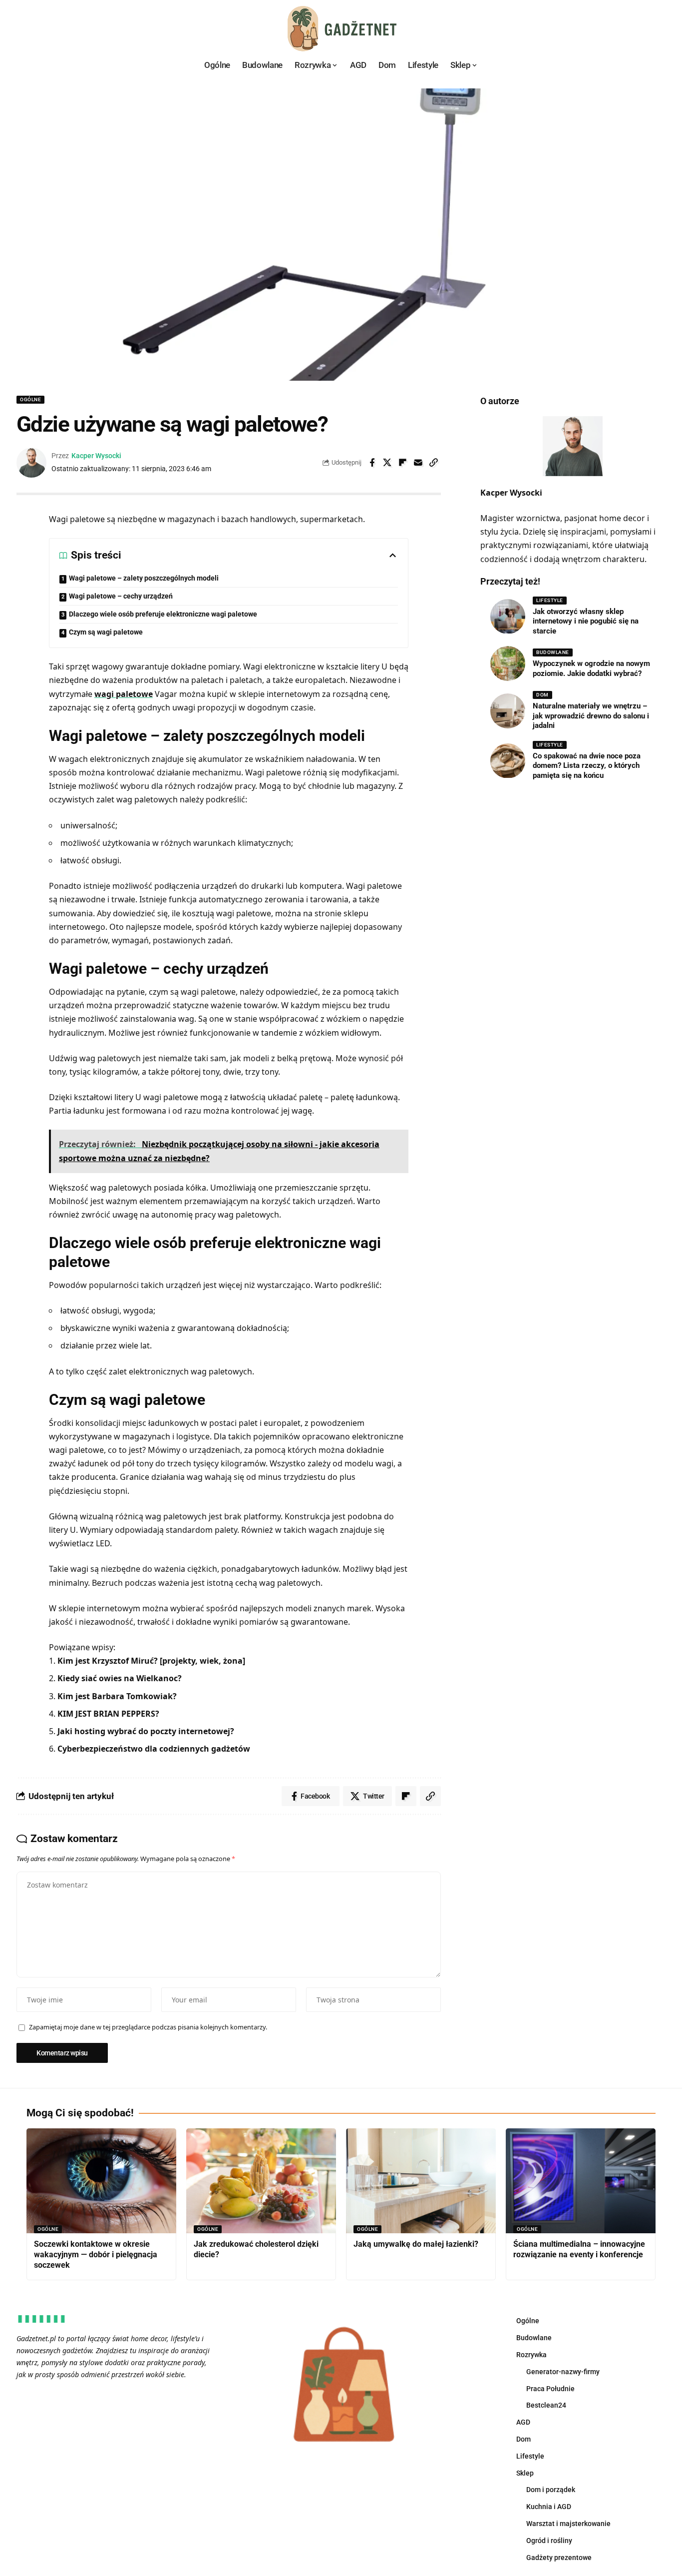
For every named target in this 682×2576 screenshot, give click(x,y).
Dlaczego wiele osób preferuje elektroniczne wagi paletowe (163, 614)
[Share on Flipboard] (403, 463)
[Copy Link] (434, 463)
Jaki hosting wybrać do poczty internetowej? (146, 1731)
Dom (542, 695)
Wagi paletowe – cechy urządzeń (121, 596)
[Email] (418, 463)
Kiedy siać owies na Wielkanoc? (120, 1678)
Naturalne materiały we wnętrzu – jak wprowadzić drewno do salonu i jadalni (591, 716)
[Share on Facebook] (372, 463)
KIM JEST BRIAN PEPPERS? (108, 1714)
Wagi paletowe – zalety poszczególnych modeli (144, 578)
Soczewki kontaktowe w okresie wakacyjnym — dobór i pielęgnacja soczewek (96, 2254)
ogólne (30, 399)
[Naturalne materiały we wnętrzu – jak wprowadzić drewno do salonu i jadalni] (508, 711)
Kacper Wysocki (96, 456)
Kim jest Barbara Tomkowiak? (117, 1696)
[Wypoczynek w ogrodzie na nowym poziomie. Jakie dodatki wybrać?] (508, 663)
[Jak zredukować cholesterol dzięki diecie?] (261, 2181)
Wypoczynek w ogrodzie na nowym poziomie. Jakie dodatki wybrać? (591, 668)
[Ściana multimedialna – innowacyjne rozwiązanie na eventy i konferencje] (581, 2181)
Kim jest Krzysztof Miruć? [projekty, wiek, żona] (151, 1661)
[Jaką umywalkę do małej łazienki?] (421, 2181)
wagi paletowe (124, 694)
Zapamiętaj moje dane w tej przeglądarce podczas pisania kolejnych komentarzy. (148, 2027)
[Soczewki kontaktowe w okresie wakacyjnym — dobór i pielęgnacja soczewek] (101, 2181)
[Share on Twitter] (387, 463)
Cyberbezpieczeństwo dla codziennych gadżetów (154, 1749)
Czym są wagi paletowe (106, 632)
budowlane (553, 652)
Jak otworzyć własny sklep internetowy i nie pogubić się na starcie (586, 621)
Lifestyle (550, 600)
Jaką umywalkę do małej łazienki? (416, 2244)
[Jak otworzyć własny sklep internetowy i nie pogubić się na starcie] (508, 617)
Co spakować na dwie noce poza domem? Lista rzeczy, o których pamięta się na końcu (587, 766)
